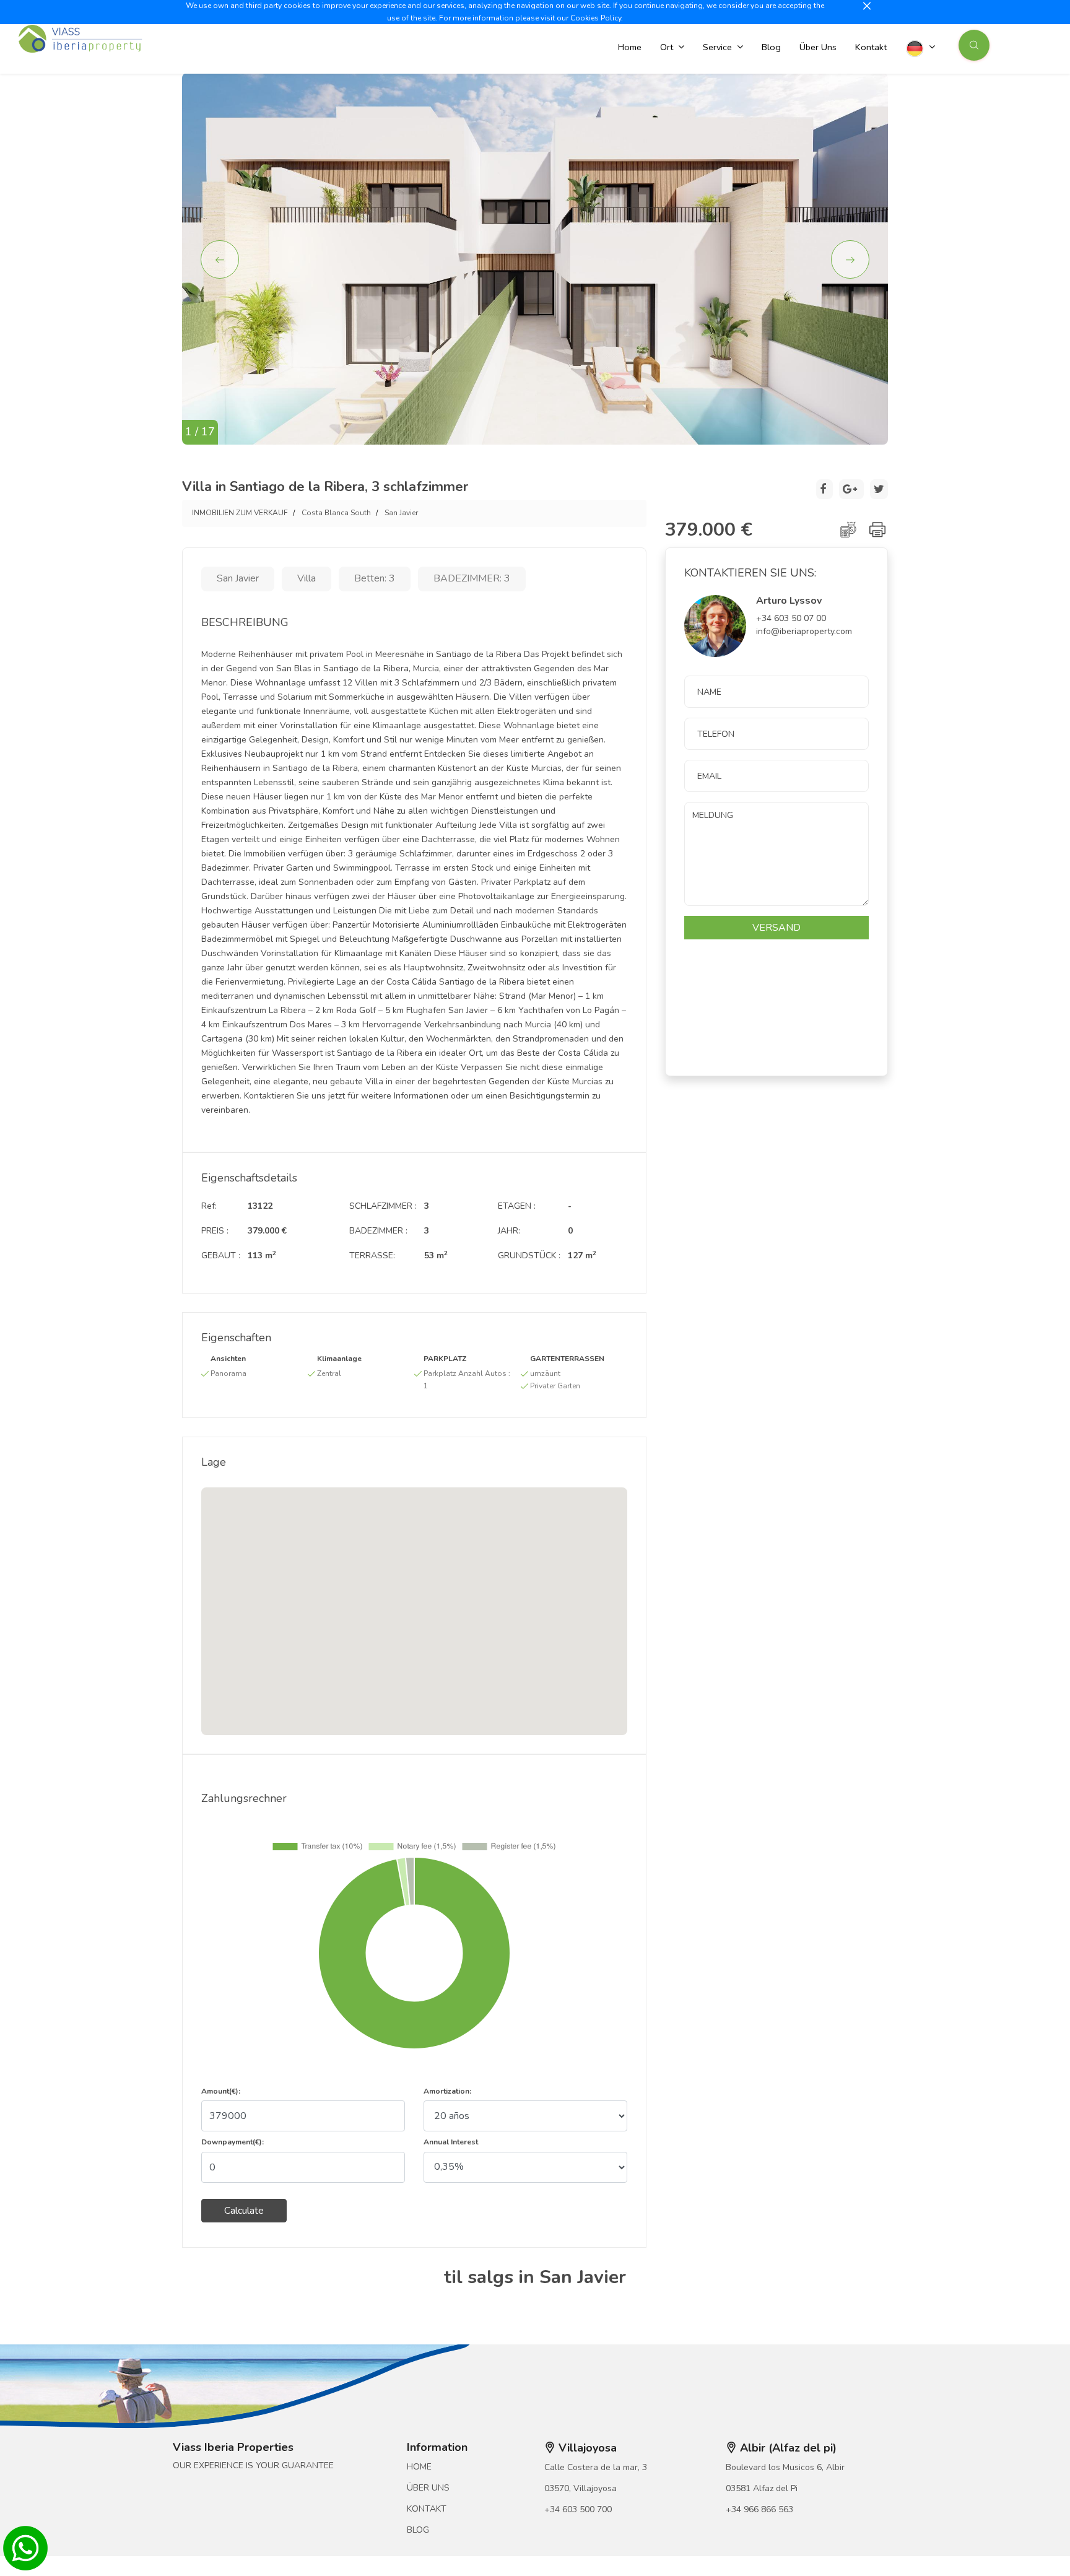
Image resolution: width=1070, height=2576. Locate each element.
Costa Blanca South (336, 513)
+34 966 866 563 (759, 2509)
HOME (419, 2467)
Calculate (244, 2211)
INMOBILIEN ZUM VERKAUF (240, 513)
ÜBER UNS (428, 2488)
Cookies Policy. (597, 18)
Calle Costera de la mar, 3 (596, 2467)
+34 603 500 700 (578, 2509)
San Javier (401, 513)
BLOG (418, 2530)
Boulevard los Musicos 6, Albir (785, 2467)
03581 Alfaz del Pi (762, 2488)
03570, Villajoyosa (581, 2488)
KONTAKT (427, 2509)
